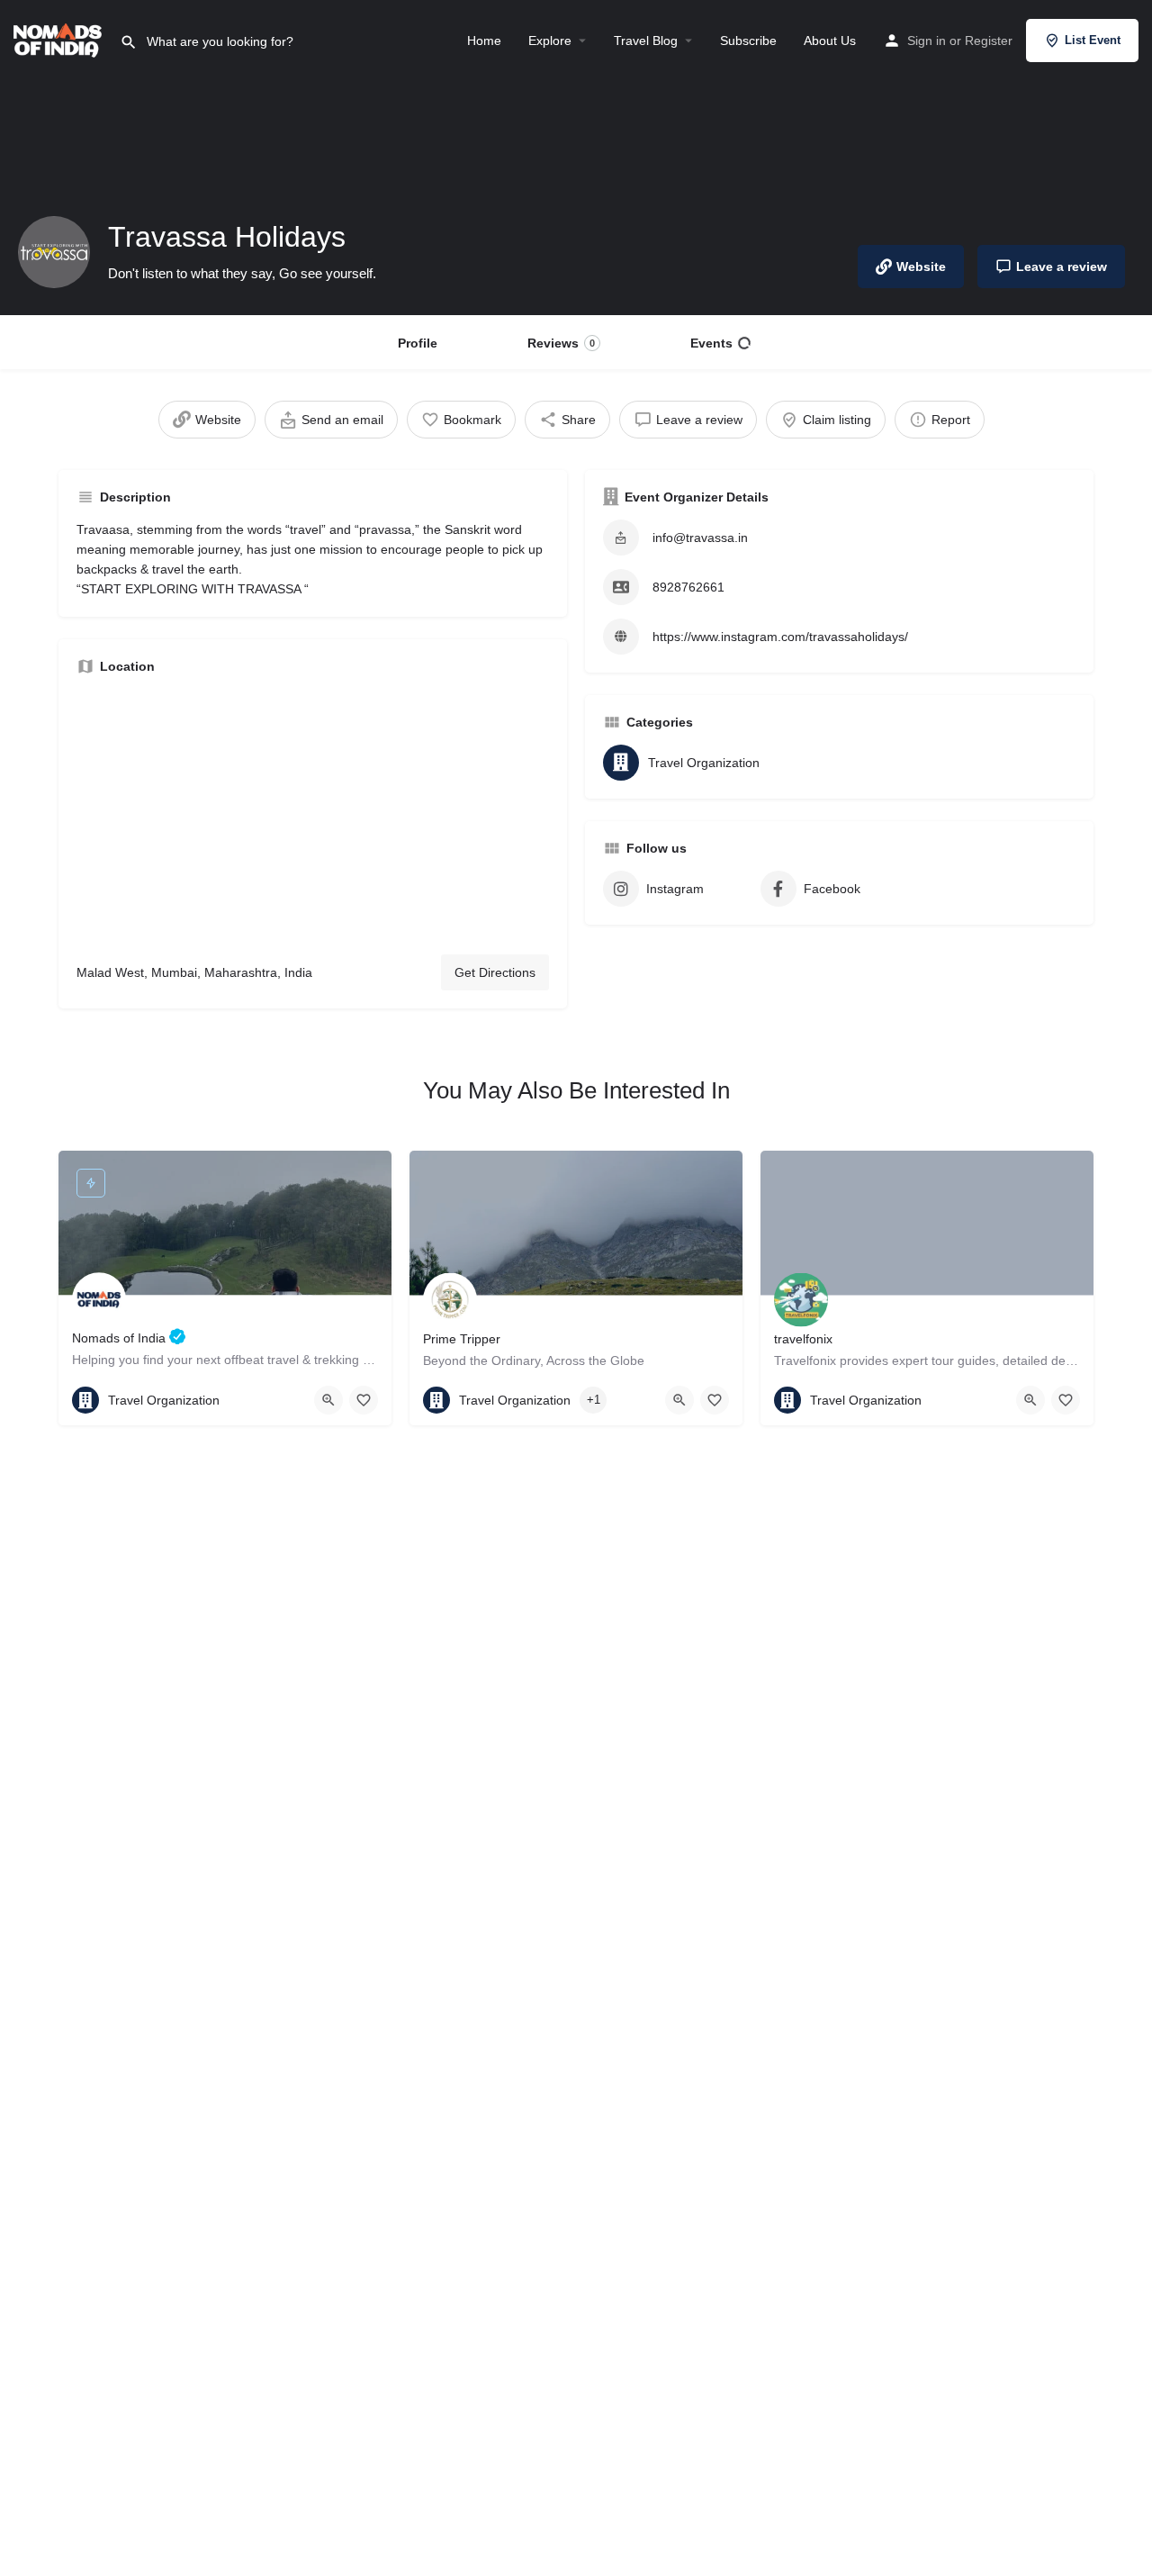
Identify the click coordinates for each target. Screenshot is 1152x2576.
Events (711, 343)
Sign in (927, 41)
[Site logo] (60, 39)
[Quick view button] (328, 1400)
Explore (550, 41)
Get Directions (495, 972)
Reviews (561, 343)
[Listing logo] (54, 252)
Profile (418, 343)
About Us (830, 41)
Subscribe (748, 41)
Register (989, 41)
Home (484, 41)
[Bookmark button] (364, 1400)
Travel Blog (646, 41)
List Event (1093, 40)
